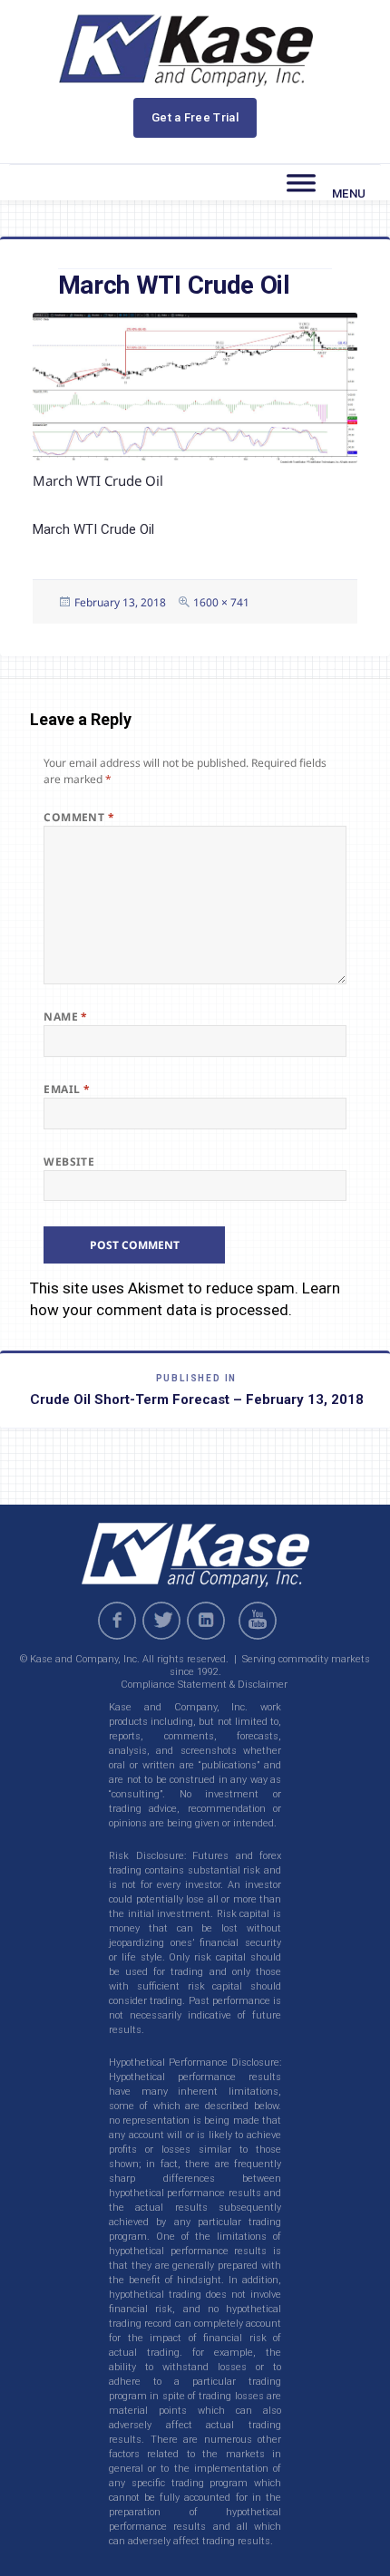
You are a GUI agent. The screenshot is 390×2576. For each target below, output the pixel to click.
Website (69, 1162)
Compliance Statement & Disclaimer (204, 1685)
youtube (260, 1621)
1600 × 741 (221, 602)
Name (66, 1017)
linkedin (206, 1621)
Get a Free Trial (195, 117)
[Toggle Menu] (301, 183)
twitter (161, 1621)
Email (67, 1089)
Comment (79, 817)
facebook (117, 1621)
